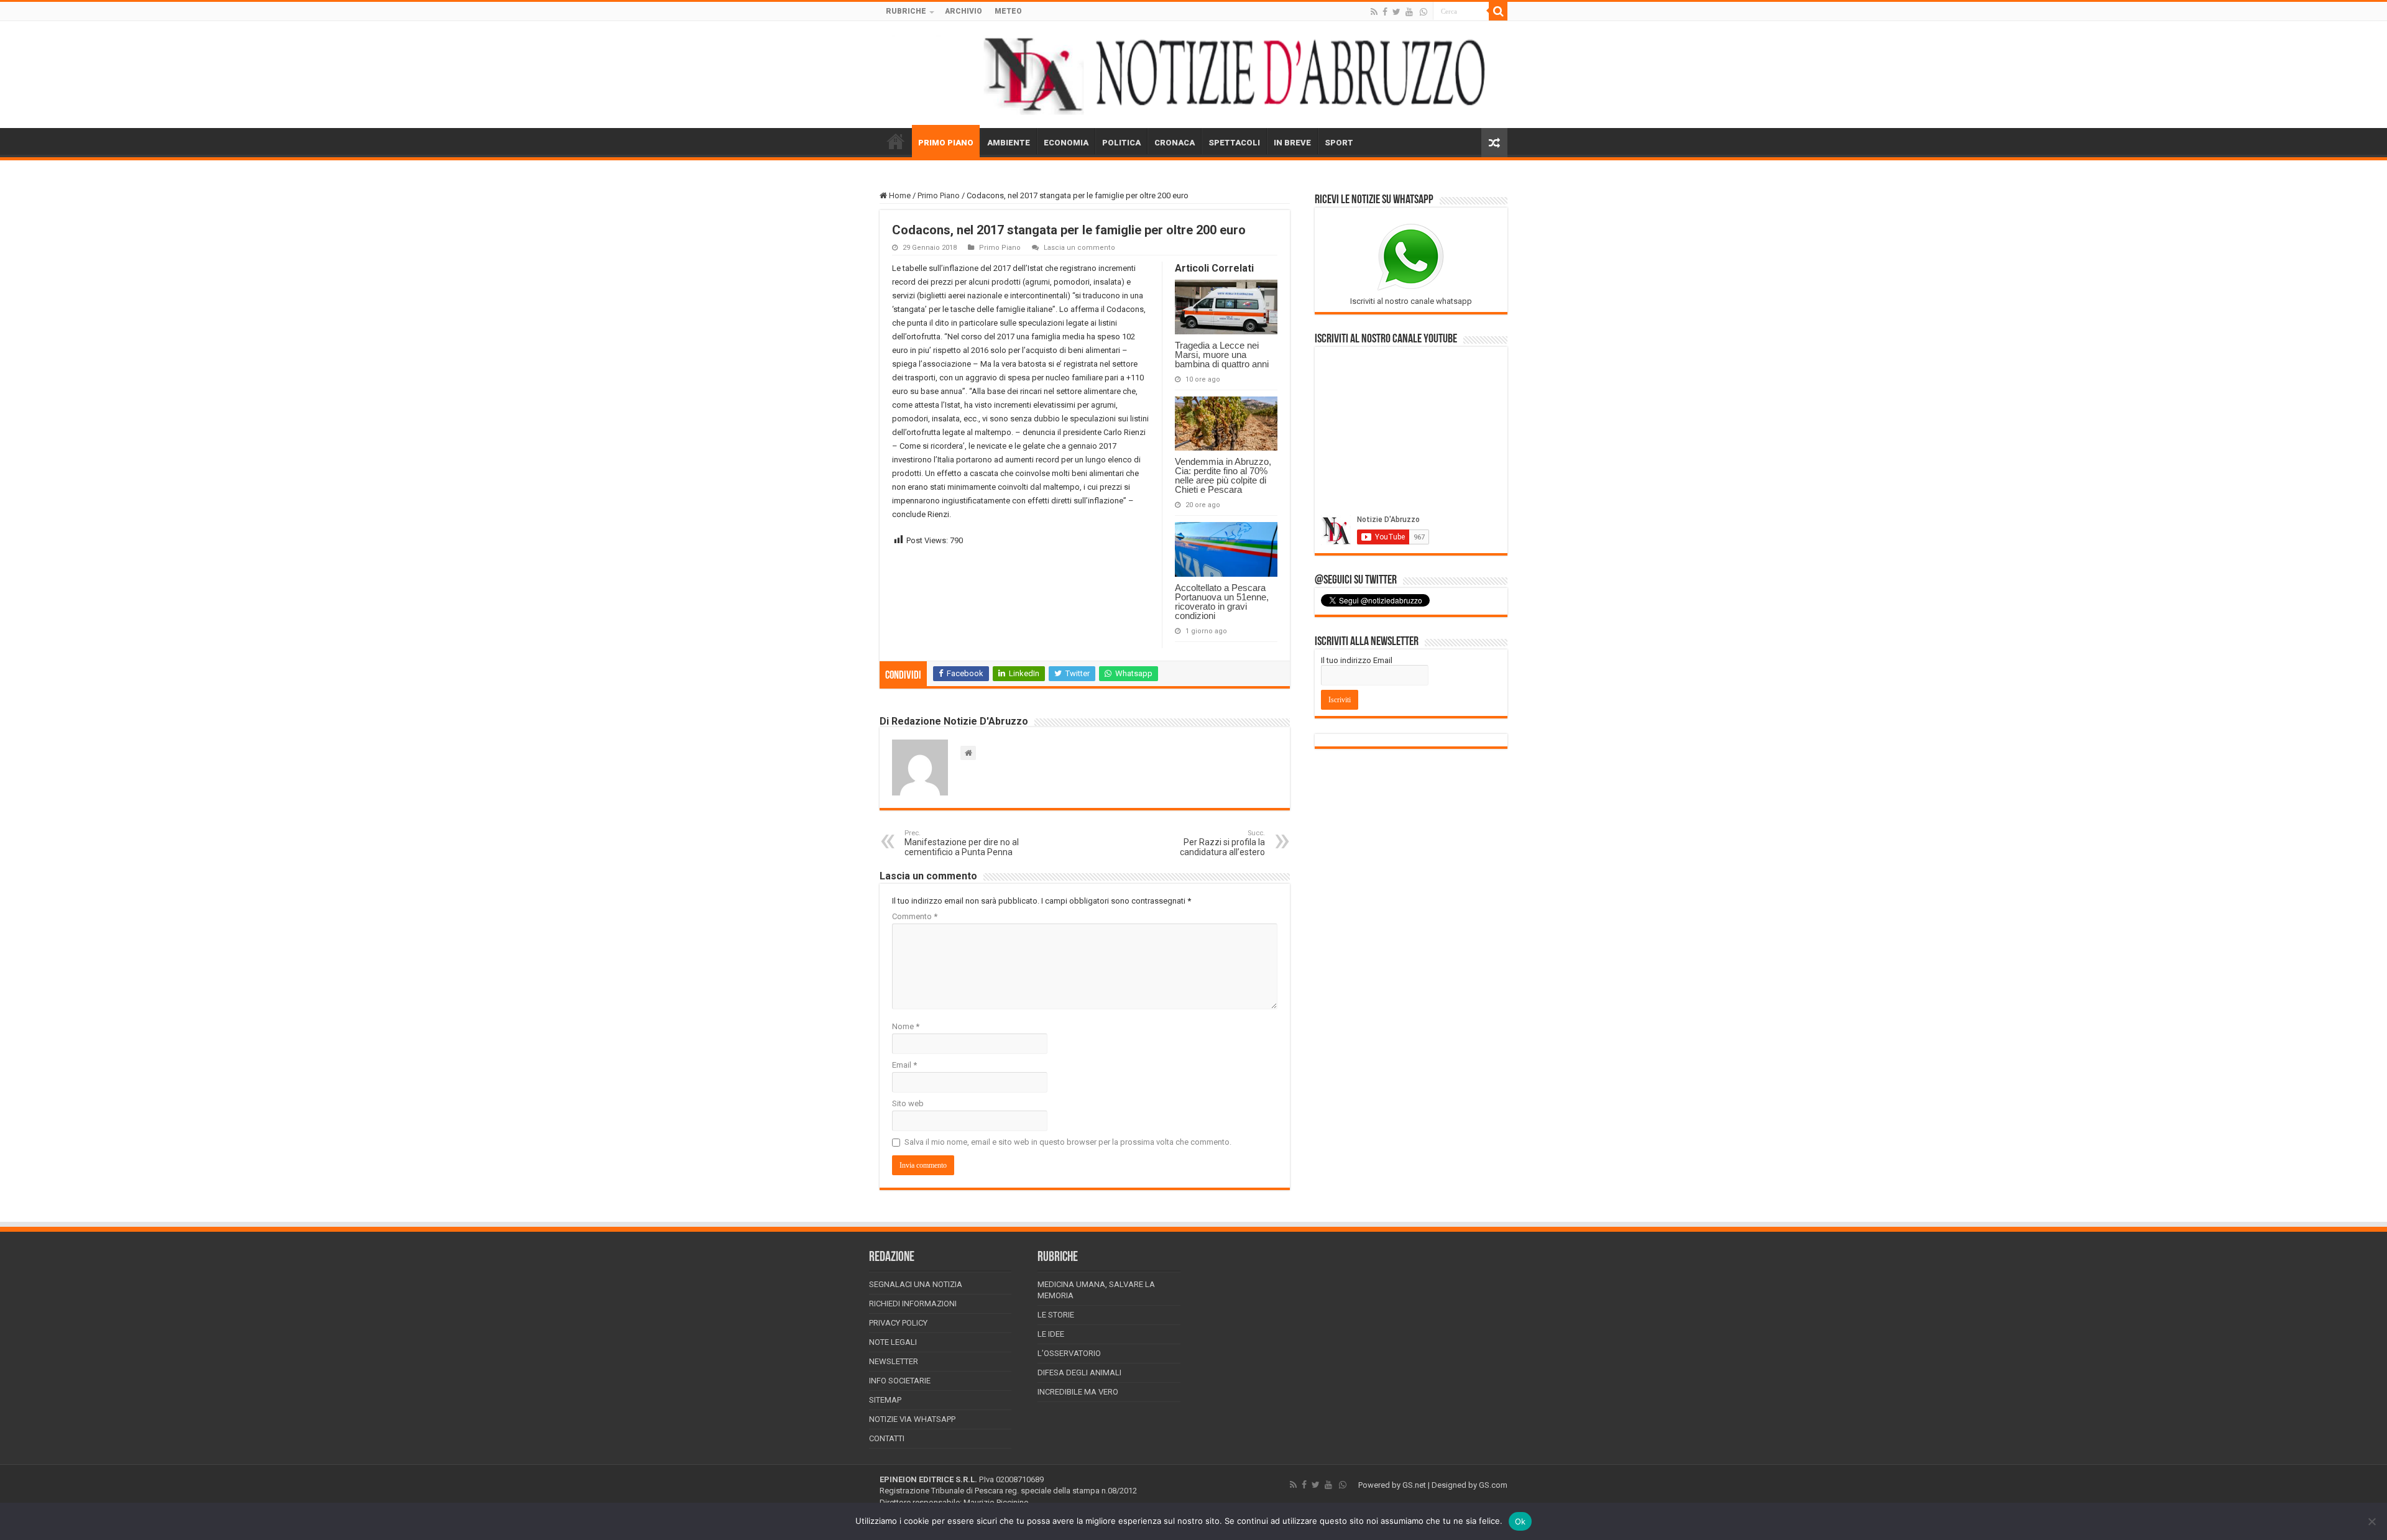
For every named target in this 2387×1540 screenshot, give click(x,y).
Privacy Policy (898, 1323)
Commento (915, 916)
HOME (896, 141)
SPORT (1339, 143)
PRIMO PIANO (946, 143)
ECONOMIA (1066, 143)
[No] (2371, 1521)
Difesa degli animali (1079, 1373)
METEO (1008, 11)
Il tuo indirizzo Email (1357, 660)
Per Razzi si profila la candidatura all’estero (1222, 843)
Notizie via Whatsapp (912, 1419)
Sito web (908, 1103)
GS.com (1493, 1485)
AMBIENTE (1009, 143)
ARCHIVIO (964, 11)
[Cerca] (1498, 11)
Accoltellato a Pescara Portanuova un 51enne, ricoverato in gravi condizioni (1222, 602)
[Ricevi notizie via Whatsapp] (1423, 12)
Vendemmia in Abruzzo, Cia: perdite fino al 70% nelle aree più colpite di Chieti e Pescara (1223, 475)
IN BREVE (1292, 143)
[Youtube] (1409, 12)
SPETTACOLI (1234, 143)
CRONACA (1175, 143)
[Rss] (1374, 12)
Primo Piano (939, 195)
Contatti (887, 1438)
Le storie (1056, 1315)
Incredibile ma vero (1078, 1392)
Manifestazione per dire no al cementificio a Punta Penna (962, 843)
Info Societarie (900, 1381)
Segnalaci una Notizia (916, 1284)
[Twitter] (1396, 12)
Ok (1520, 1521)
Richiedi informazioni (913, 1304)
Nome (906, 1026)
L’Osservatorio (1069, 1353)
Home (899, 195)
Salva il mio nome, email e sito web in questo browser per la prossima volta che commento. (1068, 1142)
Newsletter (894, 1361)
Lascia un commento (1079, 248)
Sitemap (885, 1400)
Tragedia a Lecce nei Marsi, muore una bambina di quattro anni (1222, 355)
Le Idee (1051, 1334)
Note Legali (893, 1342)
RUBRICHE (906, 11)
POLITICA (1121, 143)
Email (904, 1065)
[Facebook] (1385, 12)
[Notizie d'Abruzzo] (1193, 75)
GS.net (1414, 1485)
